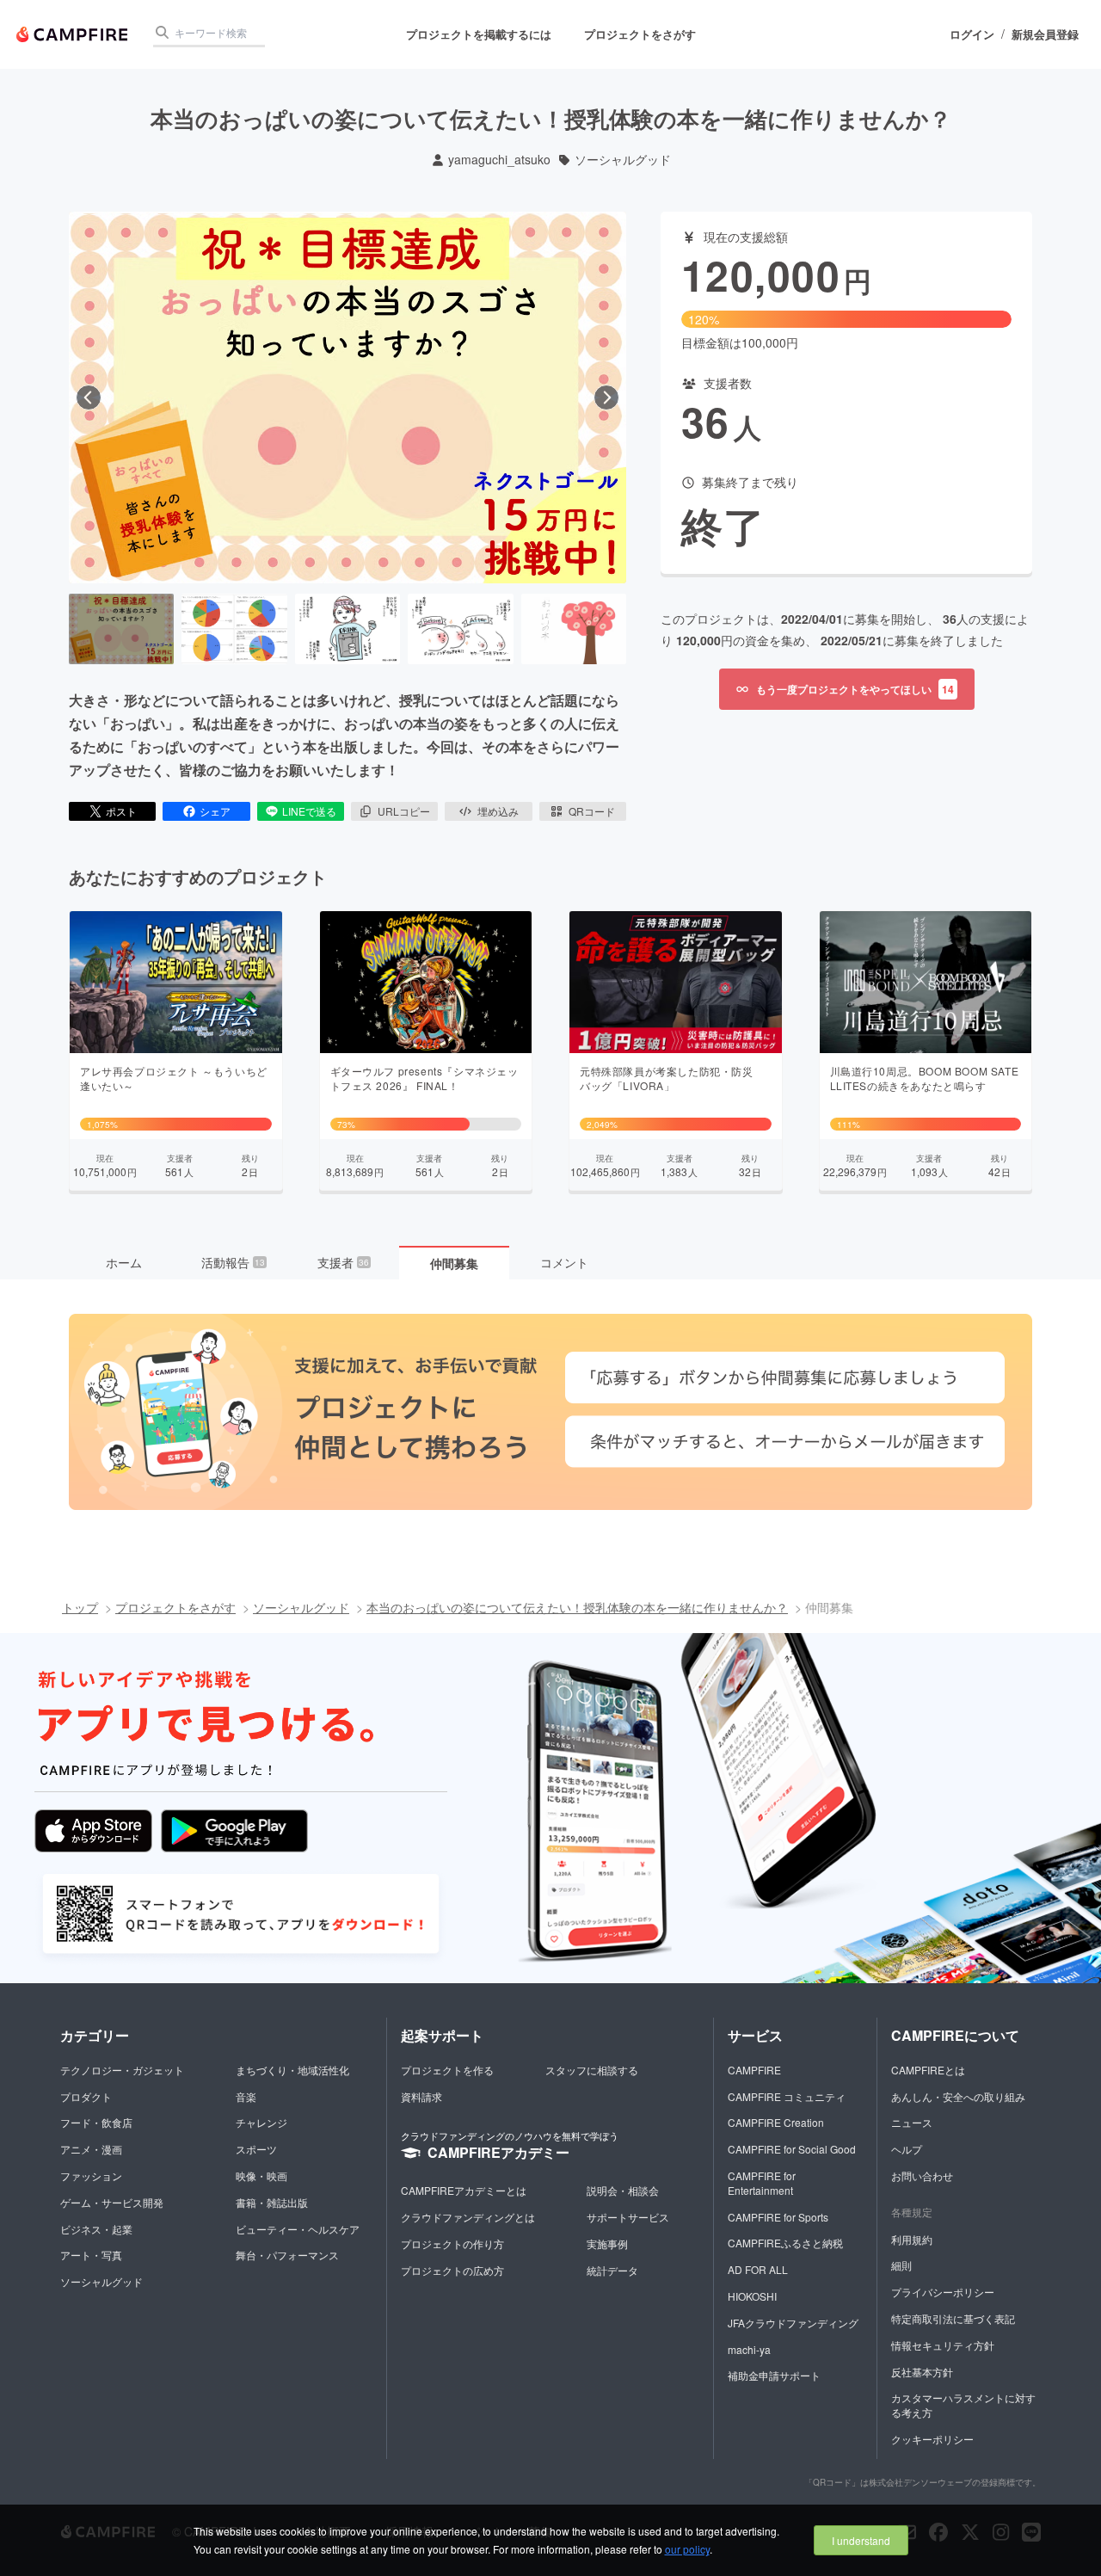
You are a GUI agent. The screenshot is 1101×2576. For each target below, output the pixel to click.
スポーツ (256, 2149)
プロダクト (86, 2096)
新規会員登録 (1045, 34)
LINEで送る (309, 811)
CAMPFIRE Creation (776, 2122)
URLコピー (404, 811)
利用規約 (912, 2239)
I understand (861, 2540)
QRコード (592, 811)
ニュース (912, 2122)
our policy (687, 2549)
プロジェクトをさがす (640, 34)
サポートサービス (628, 2217)
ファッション (91, 2175)
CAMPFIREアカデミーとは (464, 2190)
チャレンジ (261, 2122)
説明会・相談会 (623, 2190)
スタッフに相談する (592, 2070)
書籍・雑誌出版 (272, 2202)
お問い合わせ (922, 2175)
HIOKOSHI (752, 2296)
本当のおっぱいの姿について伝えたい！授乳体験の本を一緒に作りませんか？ (577, 1607)
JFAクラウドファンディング (793, 2323)
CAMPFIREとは (928, 2070)
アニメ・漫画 (91, 2149)
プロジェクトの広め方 (452, 2270)
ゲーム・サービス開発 (112, 2202)
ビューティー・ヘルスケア (298, 2229)
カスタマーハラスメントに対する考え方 (963, 2405)
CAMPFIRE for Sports (778, 2217)
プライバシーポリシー (943, 2292)
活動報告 (233, 1262)
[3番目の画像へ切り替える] (348, 629)
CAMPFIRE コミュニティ (787, 2096)
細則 (901, 2265)
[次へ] (606, 397)
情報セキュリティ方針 (943, 2345)
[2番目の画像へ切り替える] (234, 629)
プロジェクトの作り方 (452, 2243)
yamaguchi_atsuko (499, 160)
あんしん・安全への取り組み (958, 2096)
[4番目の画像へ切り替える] (460, 629)
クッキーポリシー (932, 2439)
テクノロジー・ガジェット (122, 2070)
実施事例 (607, 2243)
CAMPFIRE (754, 2070)
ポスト (121, 811)
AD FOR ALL (758, 2269)
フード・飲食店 (96, 2122)
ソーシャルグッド (623, 160)
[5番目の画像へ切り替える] (574, 629)
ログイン (972, 34)
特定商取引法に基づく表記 (953, 2318)
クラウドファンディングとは (468, 2217)
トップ (80, 1607)
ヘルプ (907, 2149)
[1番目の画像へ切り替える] (121, 629)
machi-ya (749, 2349)
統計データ (612, 2270)
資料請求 (421, 2096)
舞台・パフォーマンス (287, 2255)
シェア (215, 811)
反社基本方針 (922, 2372)
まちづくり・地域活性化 (292, 2070)
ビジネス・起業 (96, 2229)
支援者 (343, 1262)
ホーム (124, 1262)
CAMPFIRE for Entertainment (762, 2183)
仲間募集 (454, 1263)
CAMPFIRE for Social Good (792, 2149)
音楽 (246, 2096)
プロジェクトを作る (447, 2070)
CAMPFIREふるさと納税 (785, 2243)
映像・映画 (261, 2175)
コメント (564, 1262)
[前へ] (89, 397)
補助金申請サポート (774, 2375)
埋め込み (498, 811)
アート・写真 (91, 2255)
